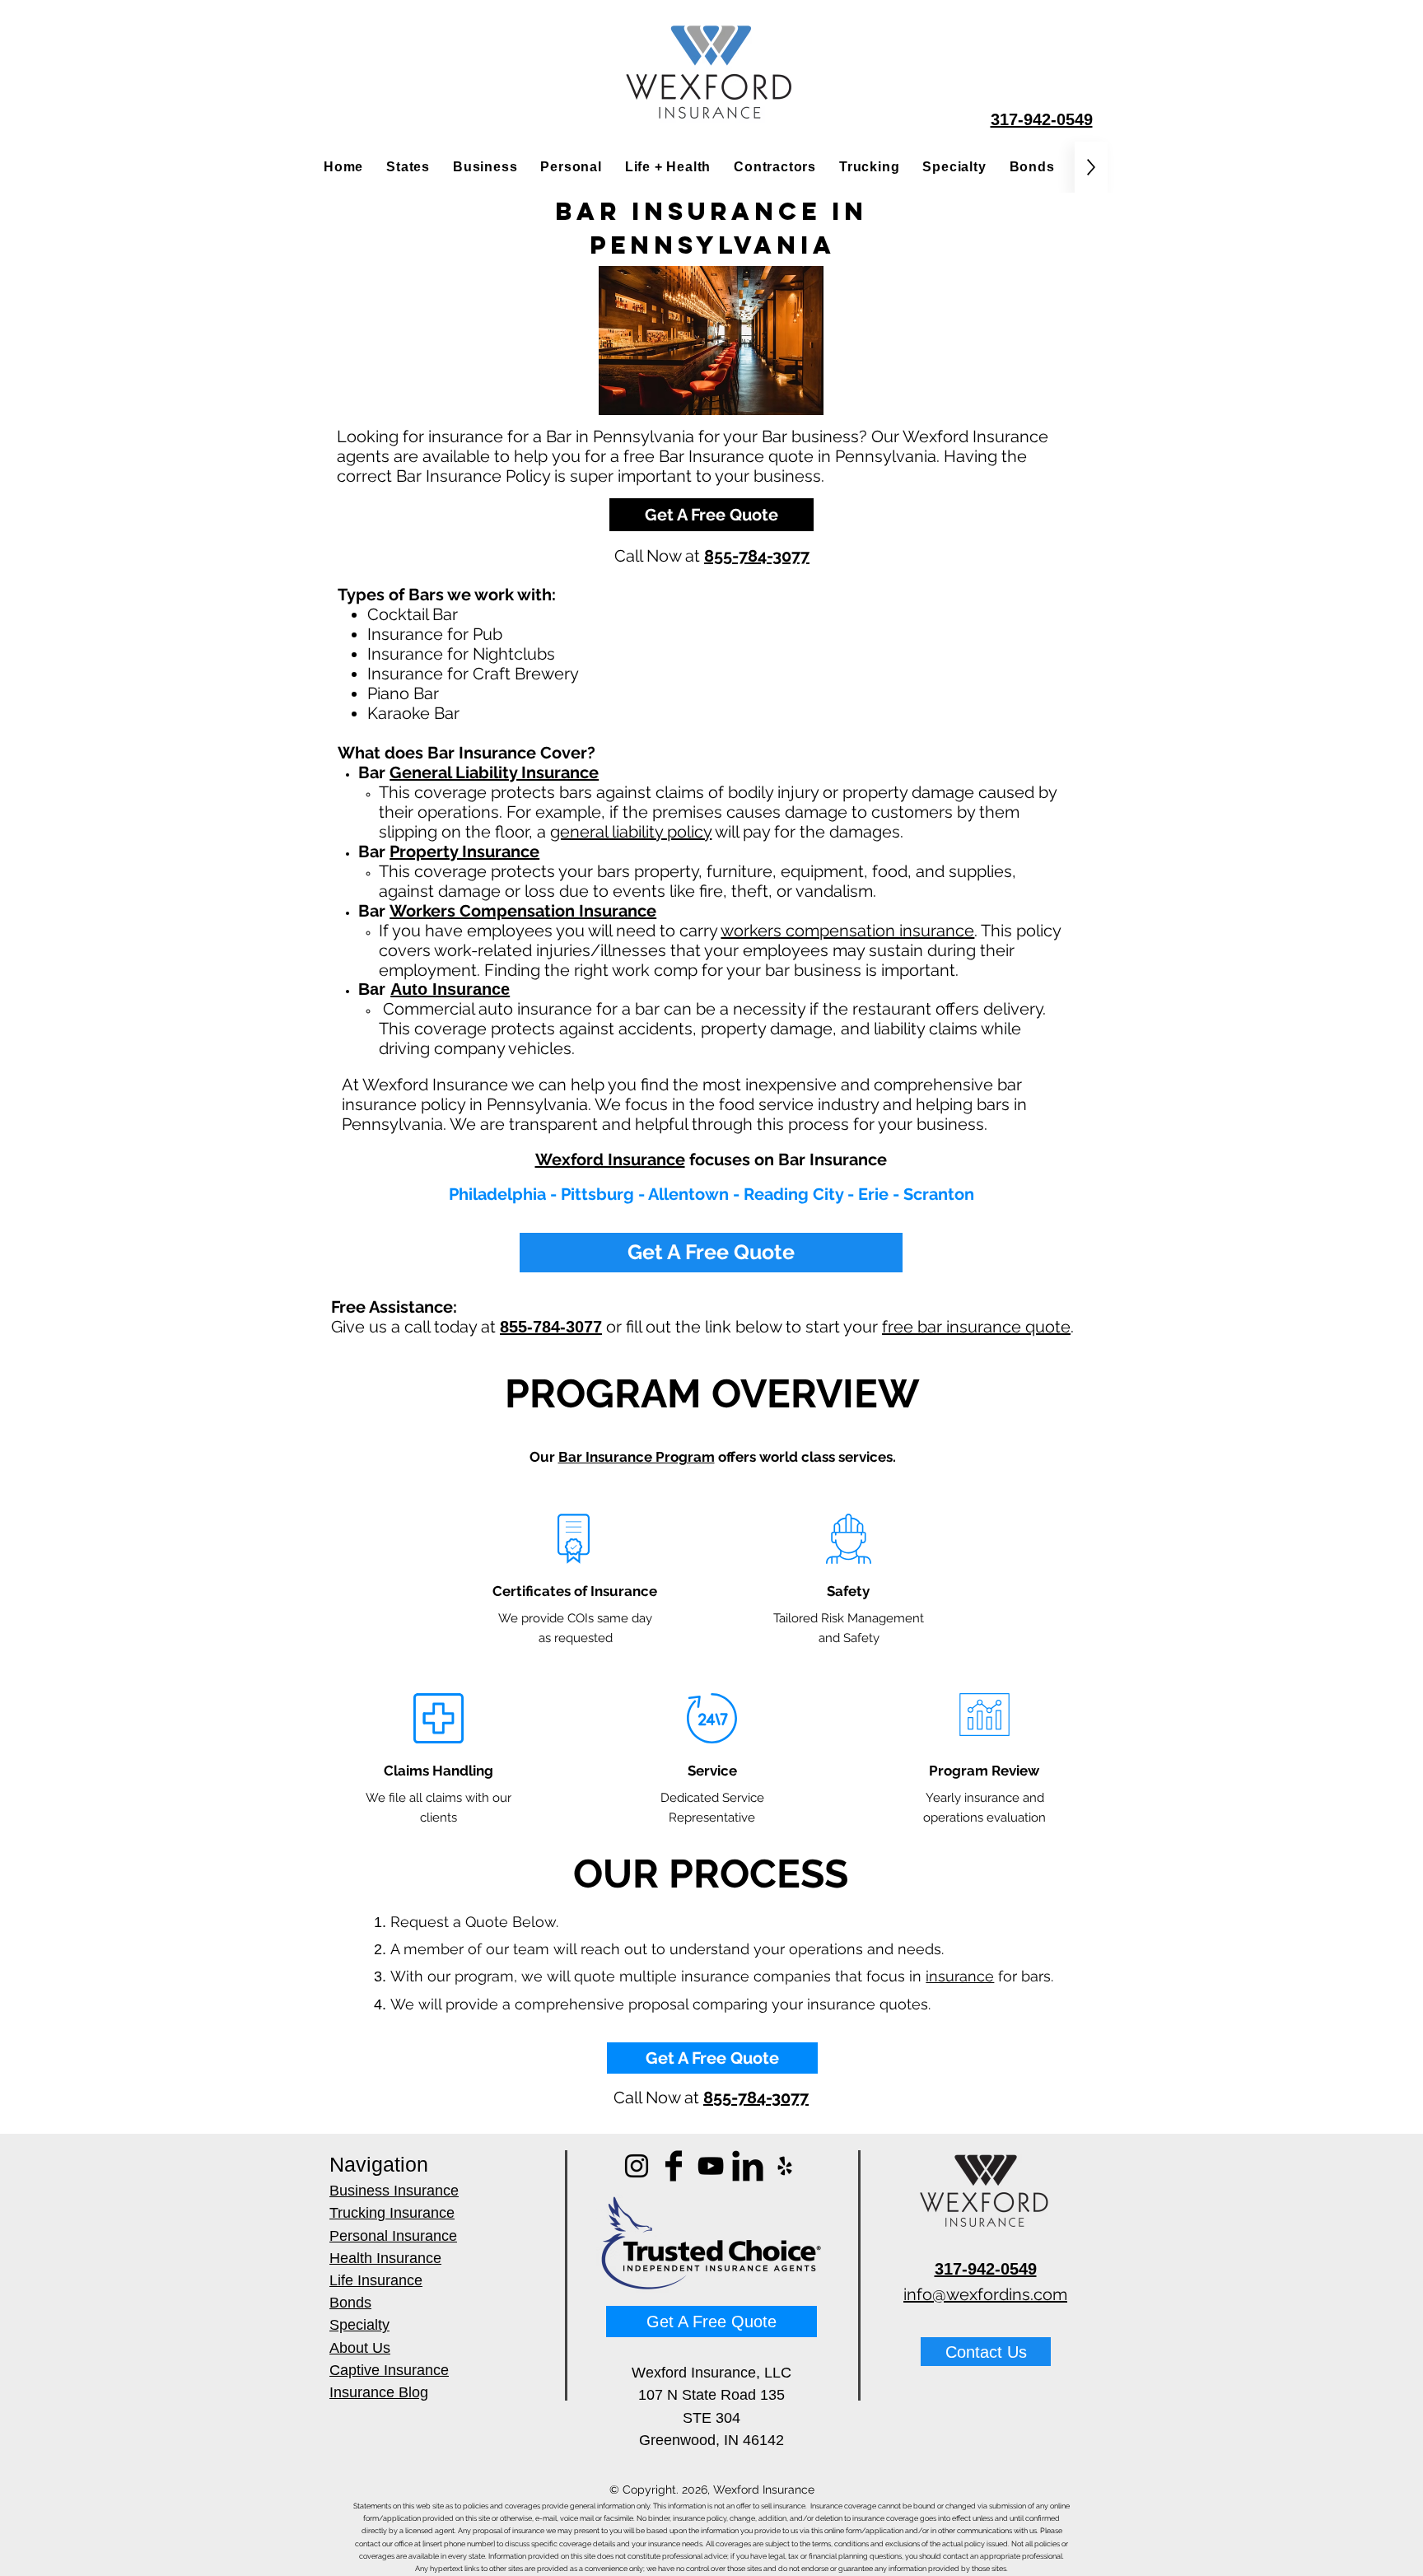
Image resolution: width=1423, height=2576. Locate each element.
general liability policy (631, 832)
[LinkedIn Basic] (748, 2166)
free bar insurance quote (976, 1327)
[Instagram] (637, 2166)
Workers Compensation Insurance (523, 911)
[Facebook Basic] (674, 2166)
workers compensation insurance (847, 931)
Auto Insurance (450, 989)
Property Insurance (464, 852)
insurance (960, 1976)
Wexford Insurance (610, 1160)
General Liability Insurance (494, 772)
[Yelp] (785, 2166)
